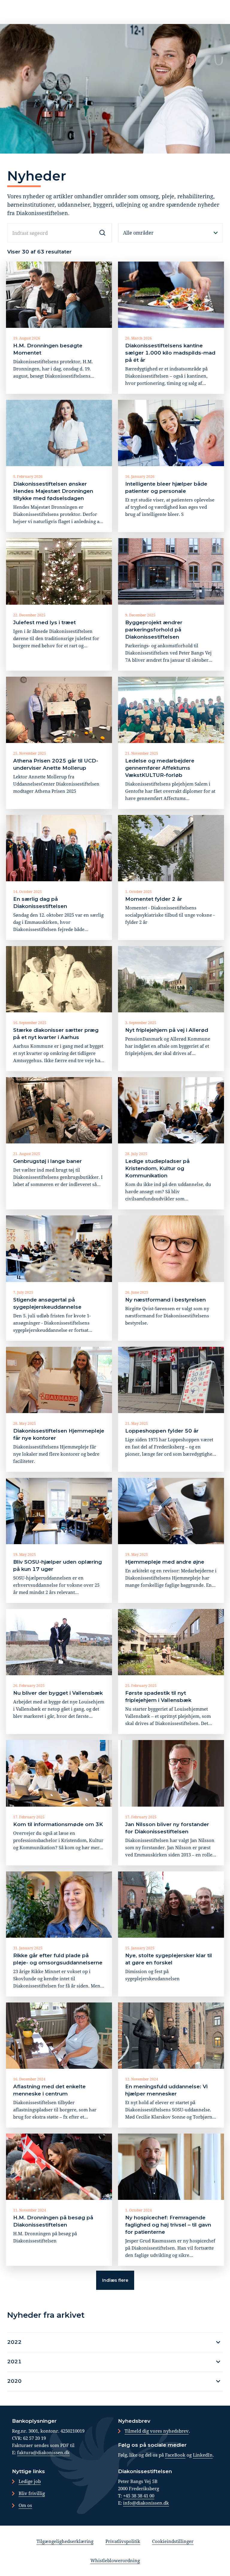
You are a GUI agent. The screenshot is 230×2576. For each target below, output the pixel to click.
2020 (14, 2381)
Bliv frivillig (32, 2493)
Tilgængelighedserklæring (65, 2541)
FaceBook (175, 2455)
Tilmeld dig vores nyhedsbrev (157, 2431)
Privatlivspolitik (123, 2541)
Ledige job (30, 2481)
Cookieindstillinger (173, 2541)
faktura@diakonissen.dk (43, 2452)
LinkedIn (203, 2455)
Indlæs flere (115, 2280)
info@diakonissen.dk (146, 2503)
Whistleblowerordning (115, 2560)
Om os (25, 2505)
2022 (14, 2342)
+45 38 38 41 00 (139, 2496)
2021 (14, 2362)
